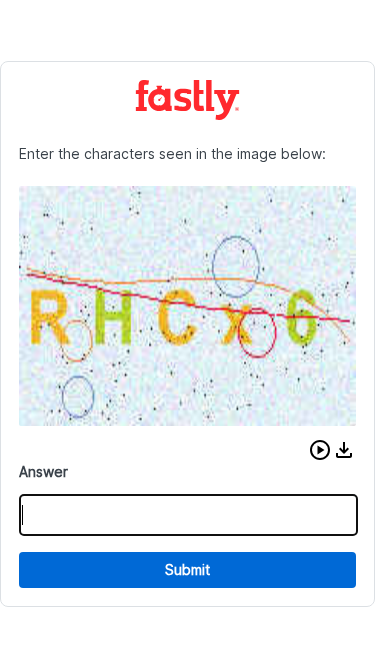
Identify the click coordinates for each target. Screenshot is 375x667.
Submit (187, 569)
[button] (320, 450)
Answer (43, 471)
